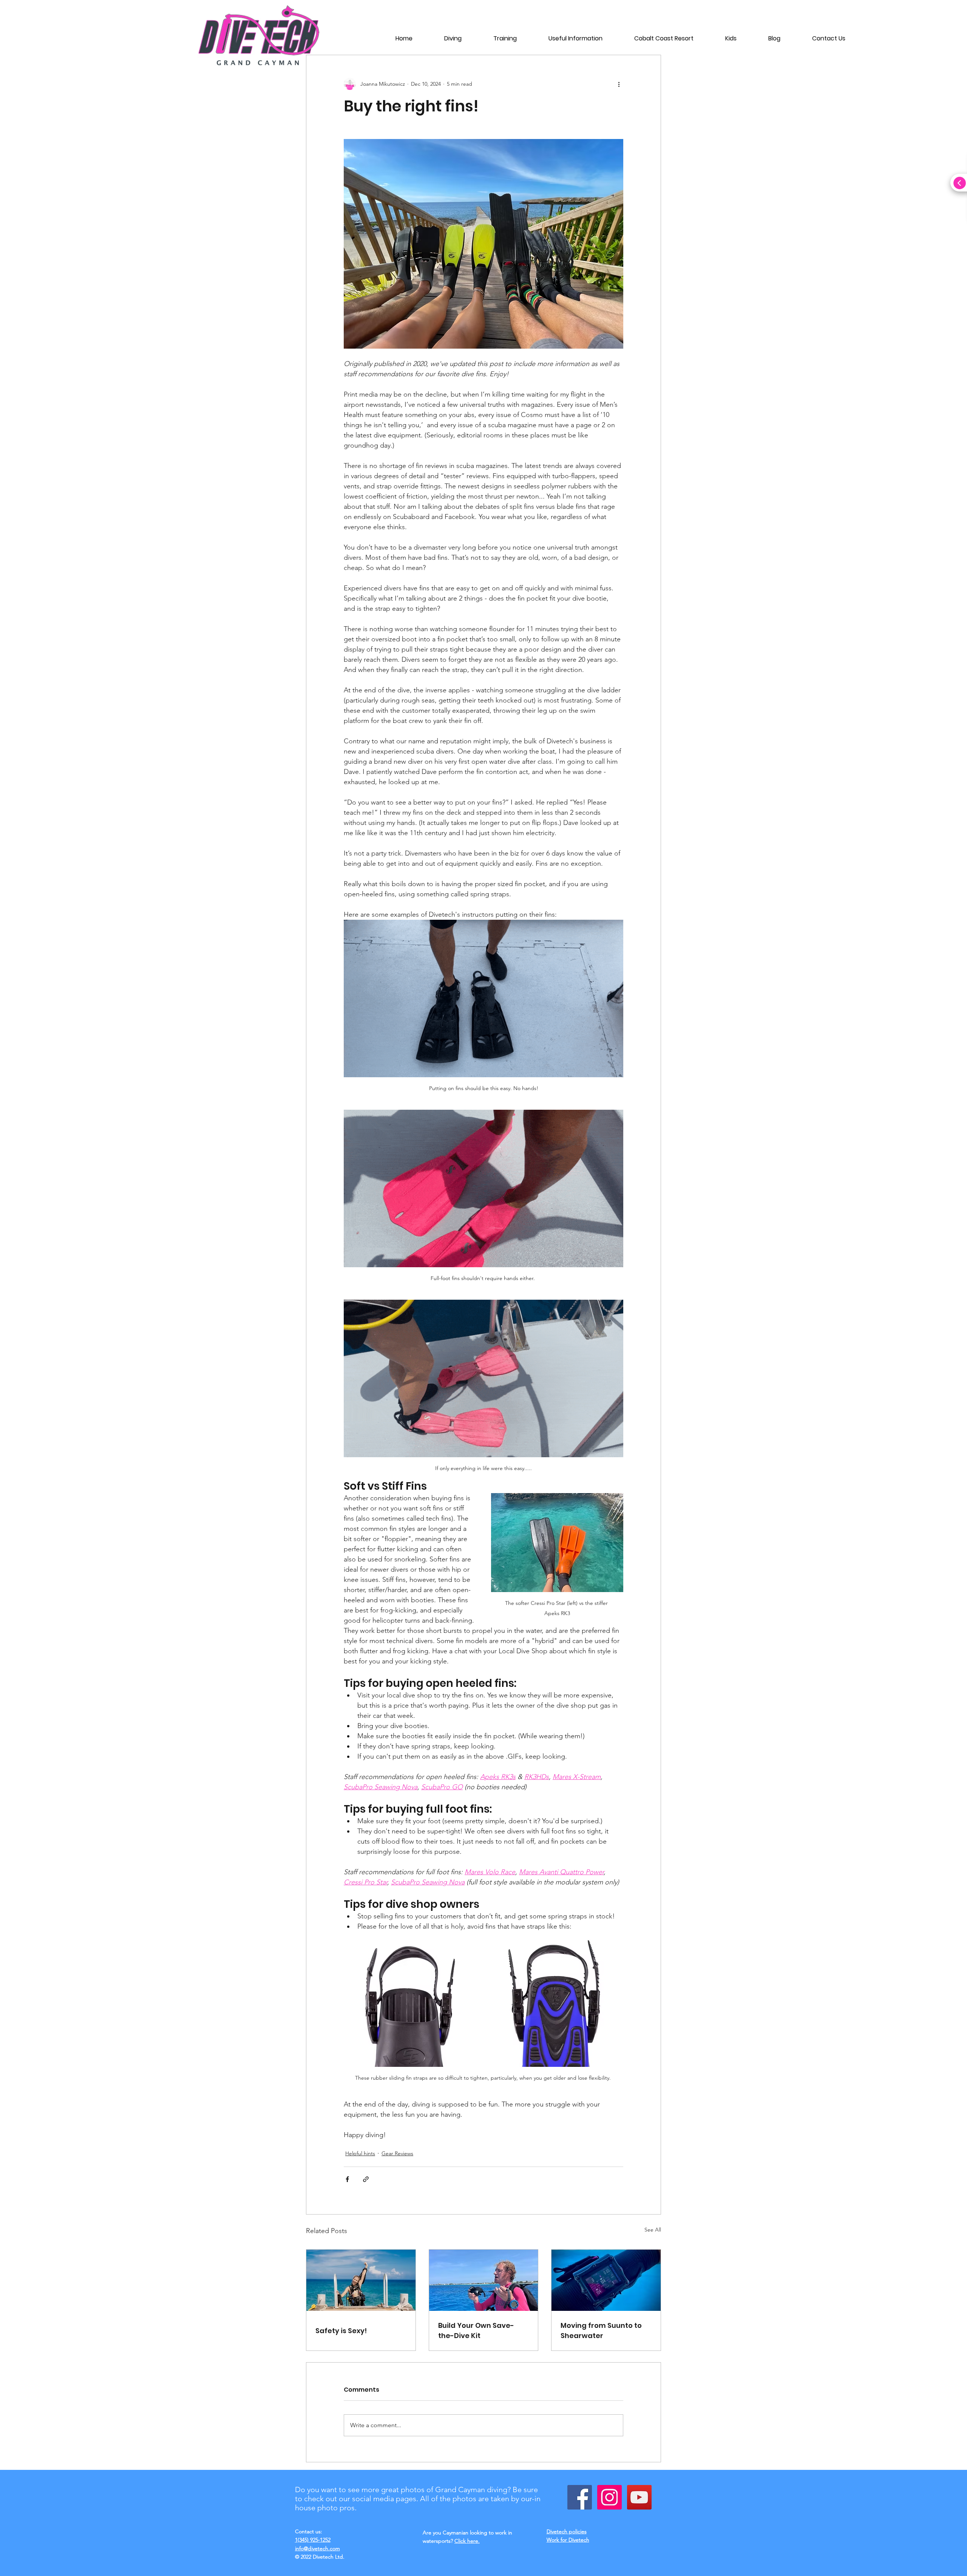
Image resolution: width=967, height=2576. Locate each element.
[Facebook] (580, 2497)
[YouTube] (639, 2497)
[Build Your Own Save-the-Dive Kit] (484, 2280)
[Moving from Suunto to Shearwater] (606, 2280)
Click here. (467, 2541)
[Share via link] (366, 2179)
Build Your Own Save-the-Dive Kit (476, 2330)
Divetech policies (567, 2531)
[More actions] (619, 84)
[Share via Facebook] (347, 2179)
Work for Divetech (568, 2540)
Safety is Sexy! (341, 2331)
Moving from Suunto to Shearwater (601, 2330)
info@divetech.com (317, 2548)
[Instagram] (609, 2497)
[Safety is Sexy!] (361, 2280)
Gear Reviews (397, 2153)
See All (653, 2230)
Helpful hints (360, 2153)
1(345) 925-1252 (313, 2540)
